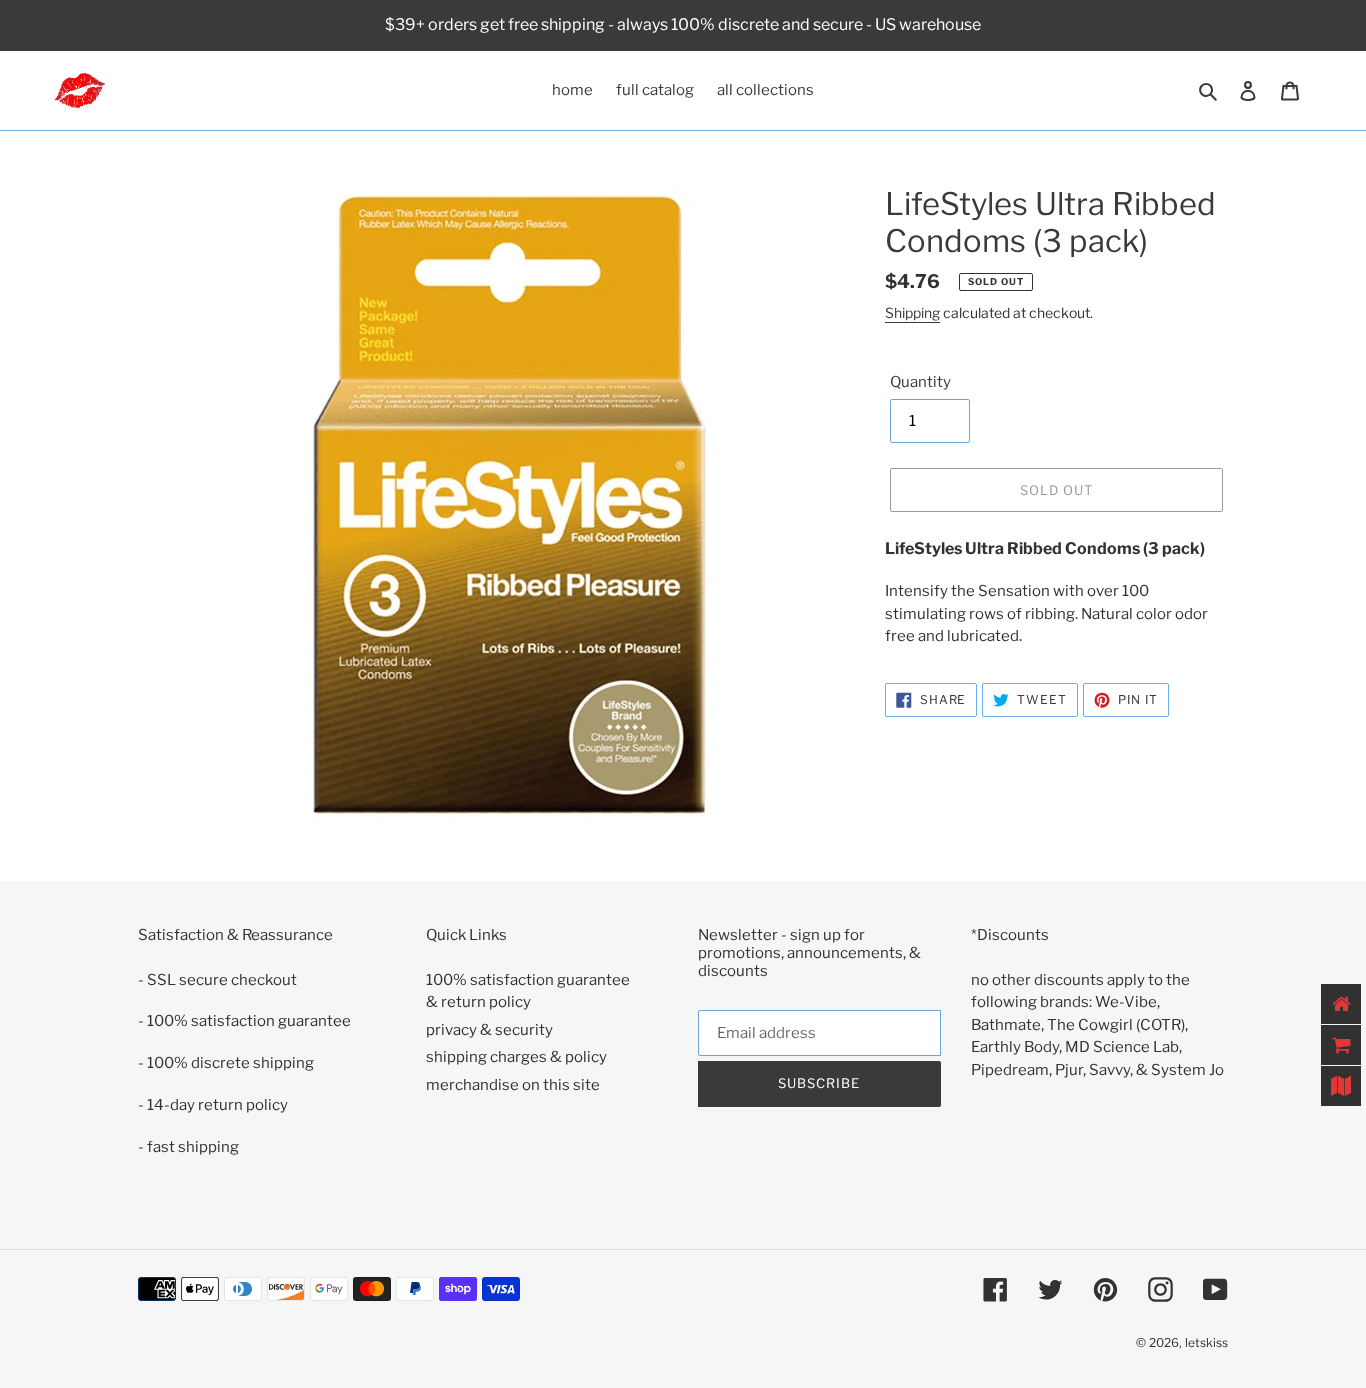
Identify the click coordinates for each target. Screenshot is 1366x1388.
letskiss (1206, 1342)
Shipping (912, 312)
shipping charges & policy (516, 1057)
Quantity (920, 382)
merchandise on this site (513, 1085)
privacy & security (489, 1030)
